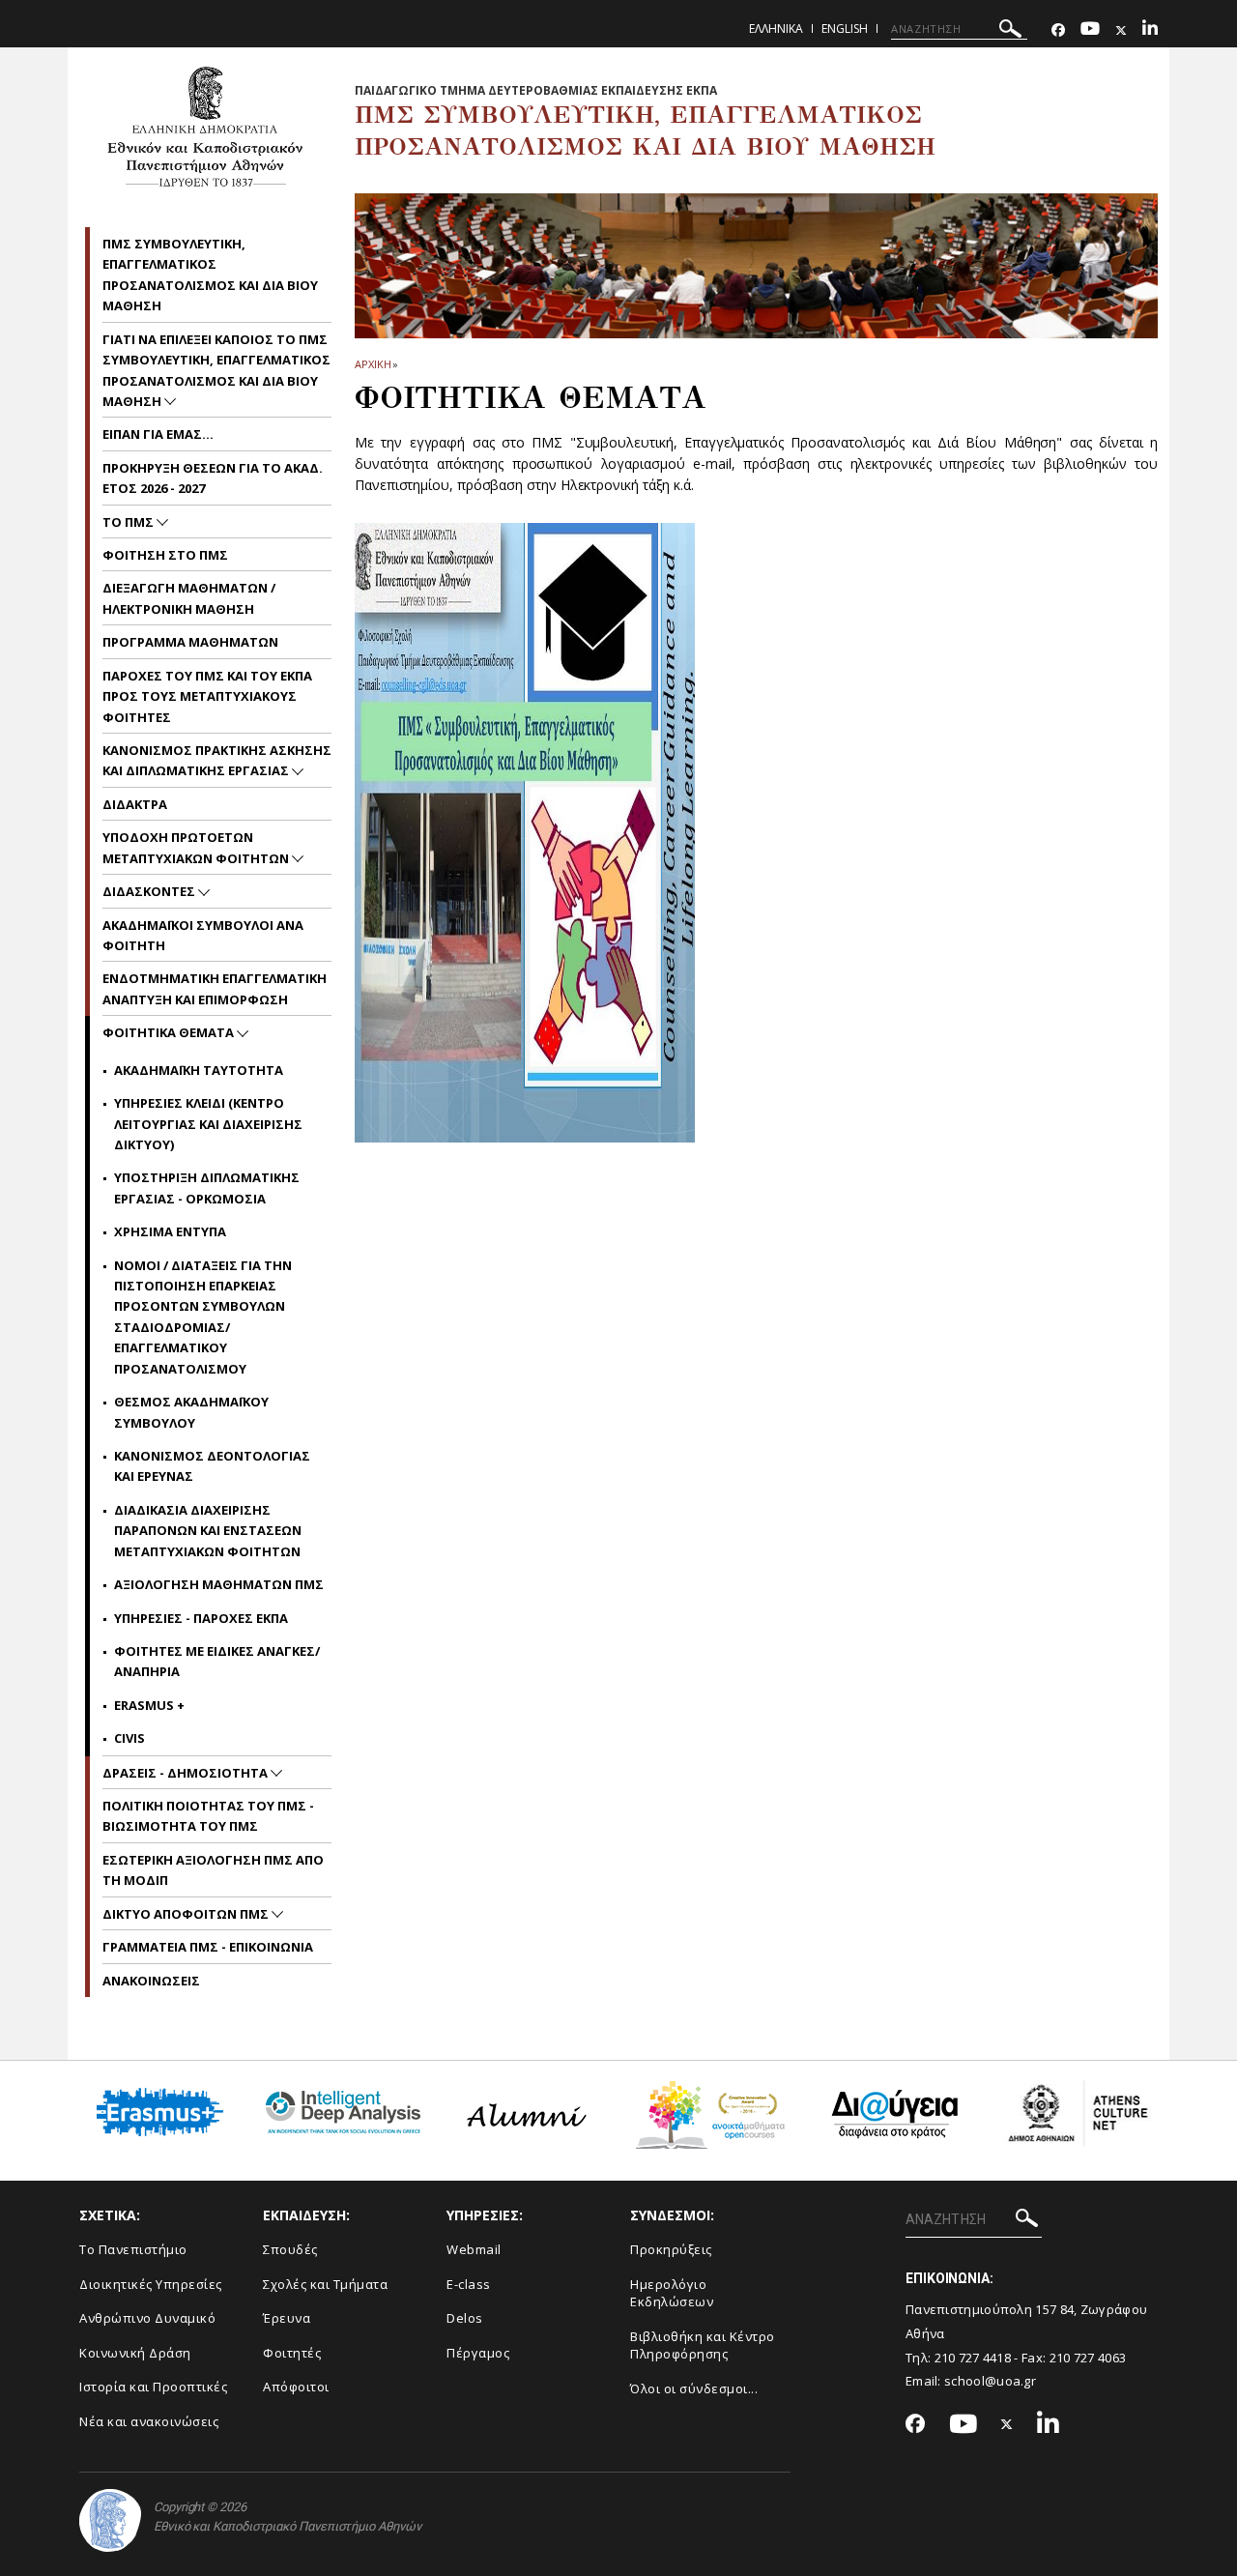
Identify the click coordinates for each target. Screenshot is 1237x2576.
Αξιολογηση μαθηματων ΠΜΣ (219, 1584)
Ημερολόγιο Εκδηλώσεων (672, 2293)
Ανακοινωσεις (151, 1981)
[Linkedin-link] (1150, 30)
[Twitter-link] (1121, 30)
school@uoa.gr (990, 2381)
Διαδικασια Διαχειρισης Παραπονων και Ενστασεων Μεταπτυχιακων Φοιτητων (208, 1531)
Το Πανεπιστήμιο (133, 2249)
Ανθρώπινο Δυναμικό (147, 2318)
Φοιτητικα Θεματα (170, 1032)
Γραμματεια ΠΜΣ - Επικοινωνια (208, 1947)
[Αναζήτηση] (1010, 31)
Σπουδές (290, 2249)
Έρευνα (287, 2318)
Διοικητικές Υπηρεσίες (151, 2284)
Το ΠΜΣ (129, 522)
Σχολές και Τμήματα (325, 2284)
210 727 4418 (973, 2358)
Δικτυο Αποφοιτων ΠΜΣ (187, 1914)
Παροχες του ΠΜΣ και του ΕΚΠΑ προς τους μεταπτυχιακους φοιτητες (207, 696)
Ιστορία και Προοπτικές (153, 2387)
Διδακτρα (135, 804)
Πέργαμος (478, 2353)
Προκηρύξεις (671, 2249)
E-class (469, 2284)
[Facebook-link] (1058, 30)
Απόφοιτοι (296, 2387)
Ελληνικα (776, 29)
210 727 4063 (1088, 2358)
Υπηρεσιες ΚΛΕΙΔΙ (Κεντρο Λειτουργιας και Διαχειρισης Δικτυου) (208, 1124)
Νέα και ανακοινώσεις (149, 2421)
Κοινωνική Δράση (135, 2353)
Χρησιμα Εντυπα (170, 1231)
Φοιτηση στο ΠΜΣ (165, 555)
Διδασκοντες (150, 891)
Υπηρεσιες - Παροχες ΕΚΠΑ (201, 1618)
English (845, 29)
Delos (465, 2318)
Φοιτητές (292, 2353)
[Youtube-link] (1090, 30)
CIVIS (129, 1738)
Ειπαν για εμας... (158, 434)
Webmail (474, 2249)
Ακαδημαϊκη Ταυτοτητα (199, 1070)
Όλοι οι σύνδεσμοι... (694, 2388)
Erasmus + (149, 1705)
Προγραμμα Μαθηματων (190, 642)
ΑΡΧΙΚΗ (373, 364)
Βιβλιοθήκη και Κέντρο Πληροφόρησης (703, 2345)
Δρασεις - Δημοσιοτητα (187, 1773)
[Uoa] (110, 2520)
